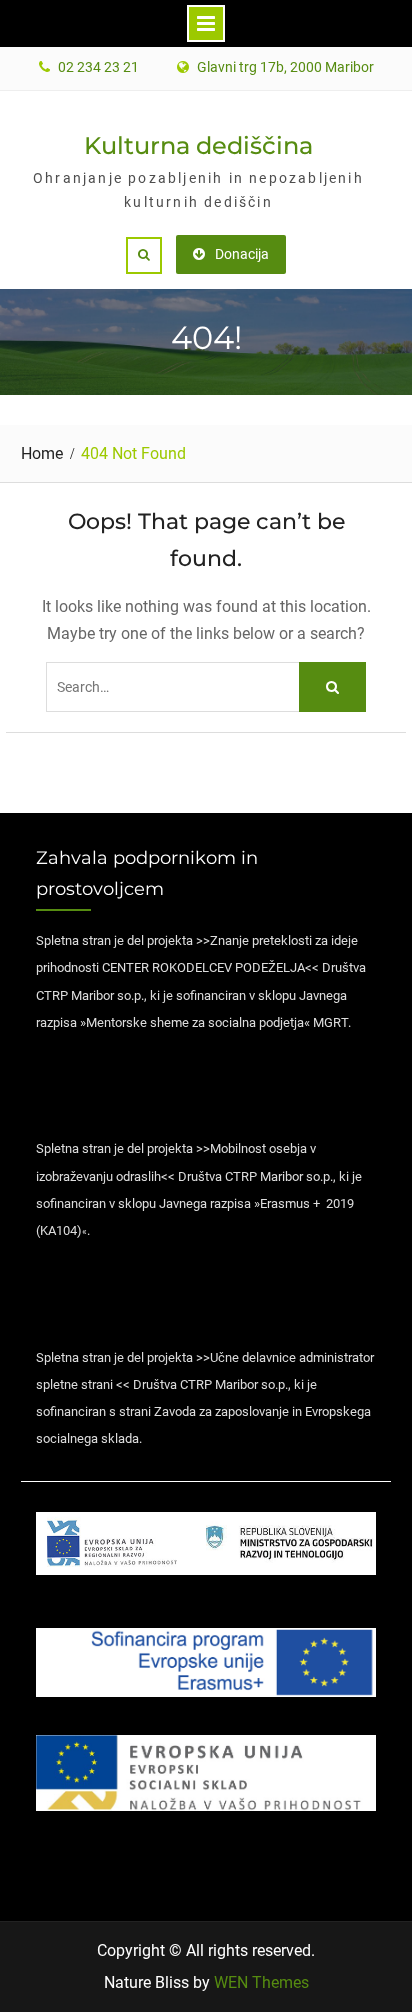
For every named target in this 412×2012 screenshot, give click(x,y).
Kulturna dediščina (198, 145)
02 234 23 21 (98, 67)
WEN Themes (261, 1982)
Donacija (242, 254)
